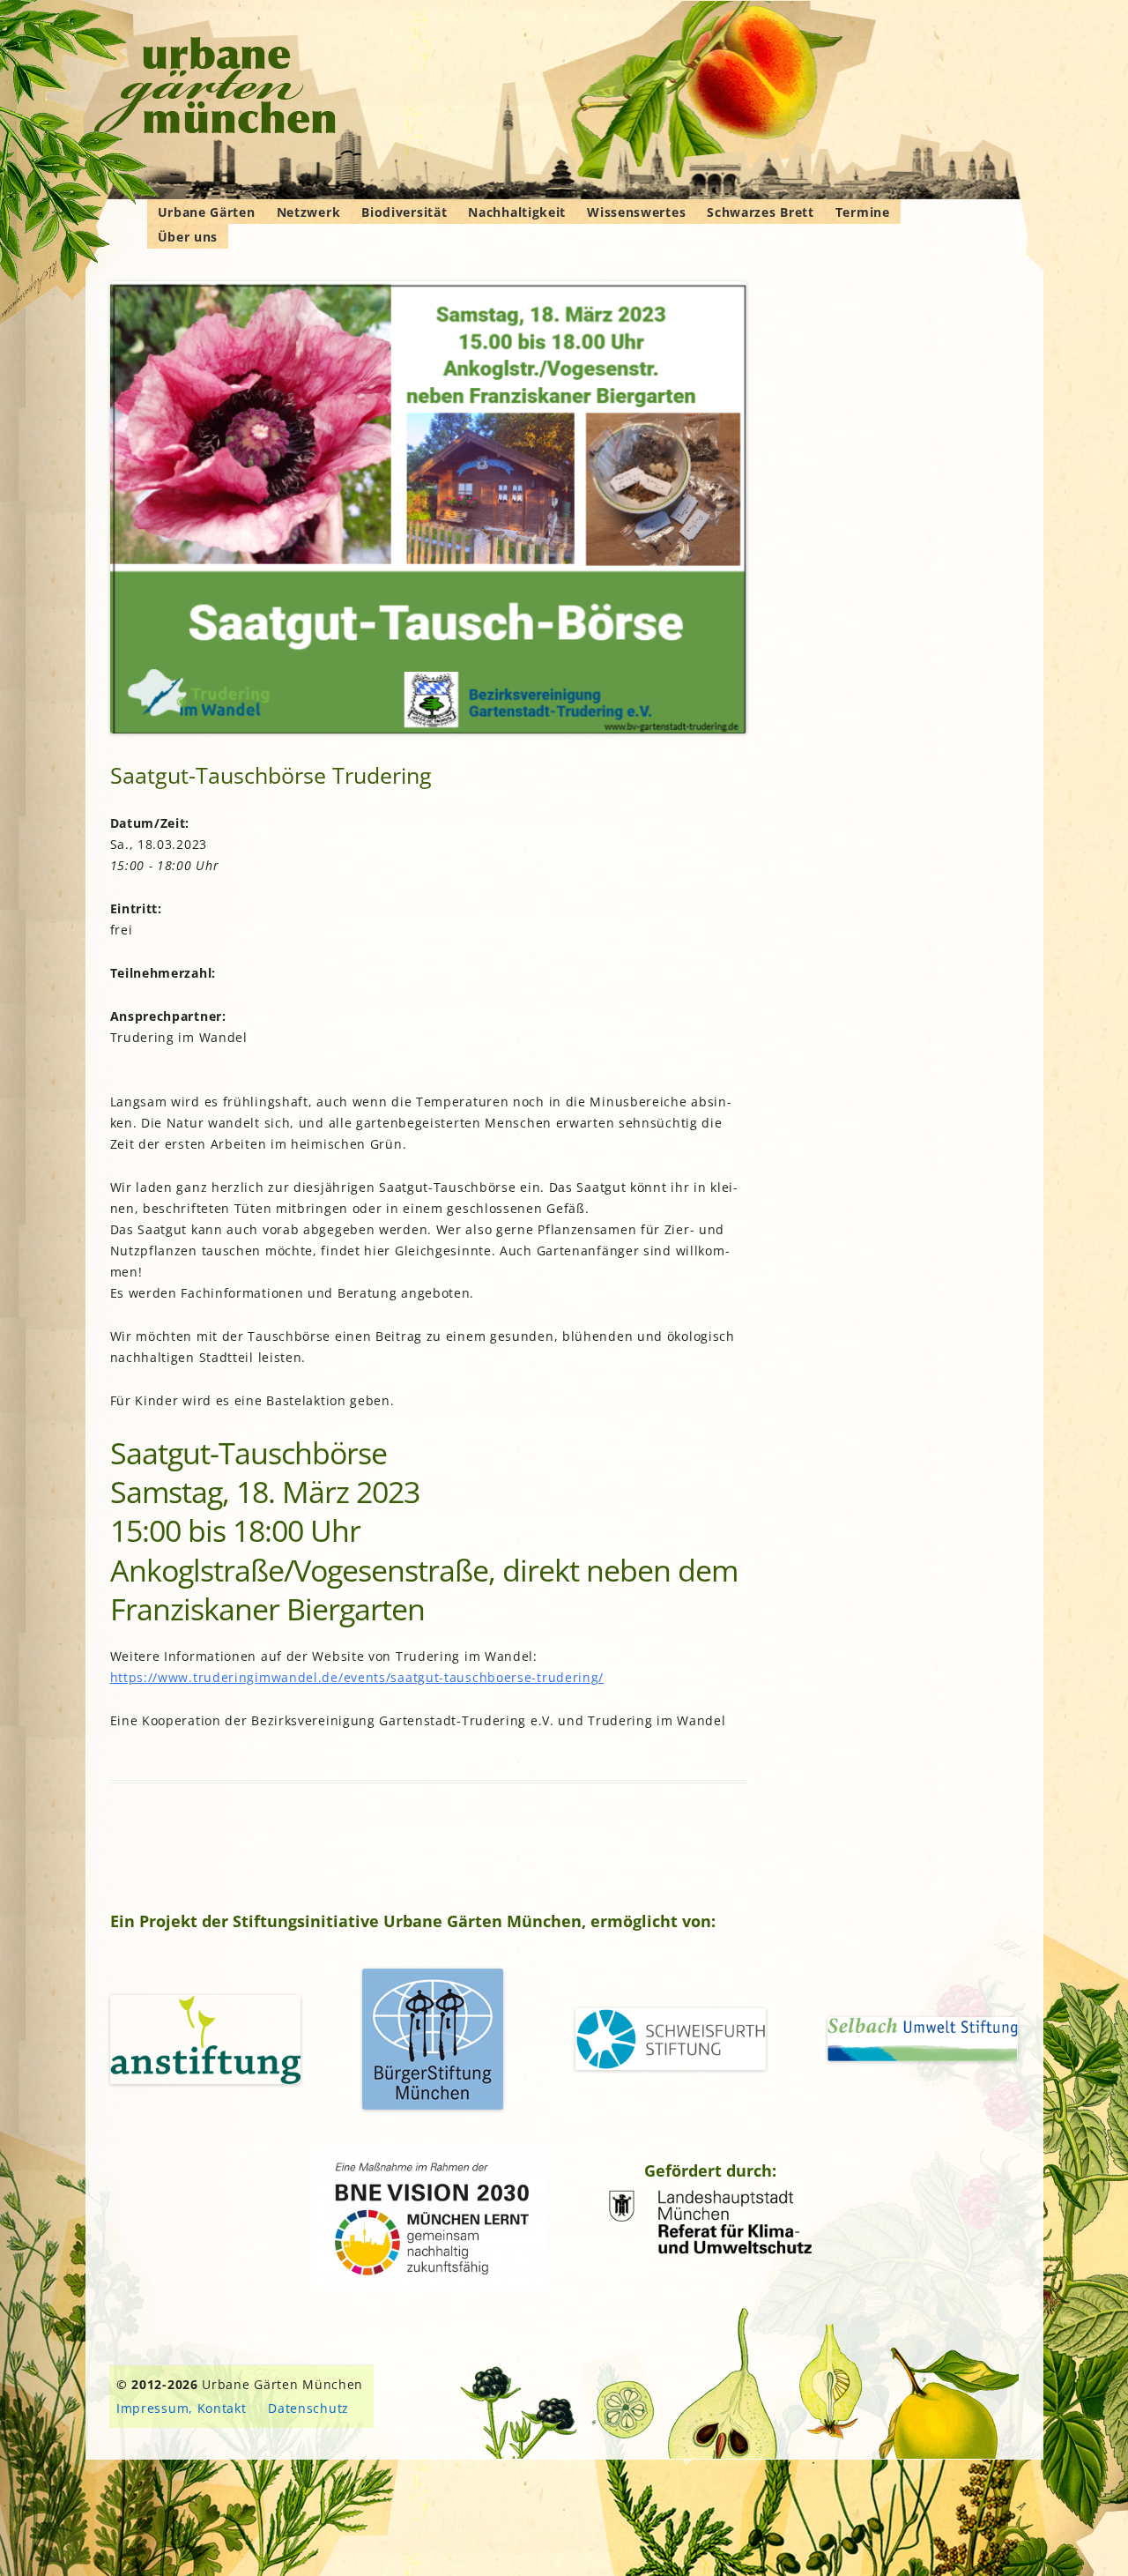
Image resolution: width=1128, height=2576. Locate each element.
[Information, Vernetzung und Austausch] (215, 88)
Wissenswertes (636, 212)
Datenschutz (308, 2408)
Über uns (188, 237)
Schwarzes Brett (761, 212)
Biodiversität (404, 212)
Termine (863, 212)
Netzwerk (309, 212)
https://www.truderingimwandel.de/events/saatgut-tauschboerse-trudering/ (357, 1677)
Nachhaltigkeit (517, 212)
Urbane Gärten (207, 212)
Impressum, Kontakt (182, 2408)
